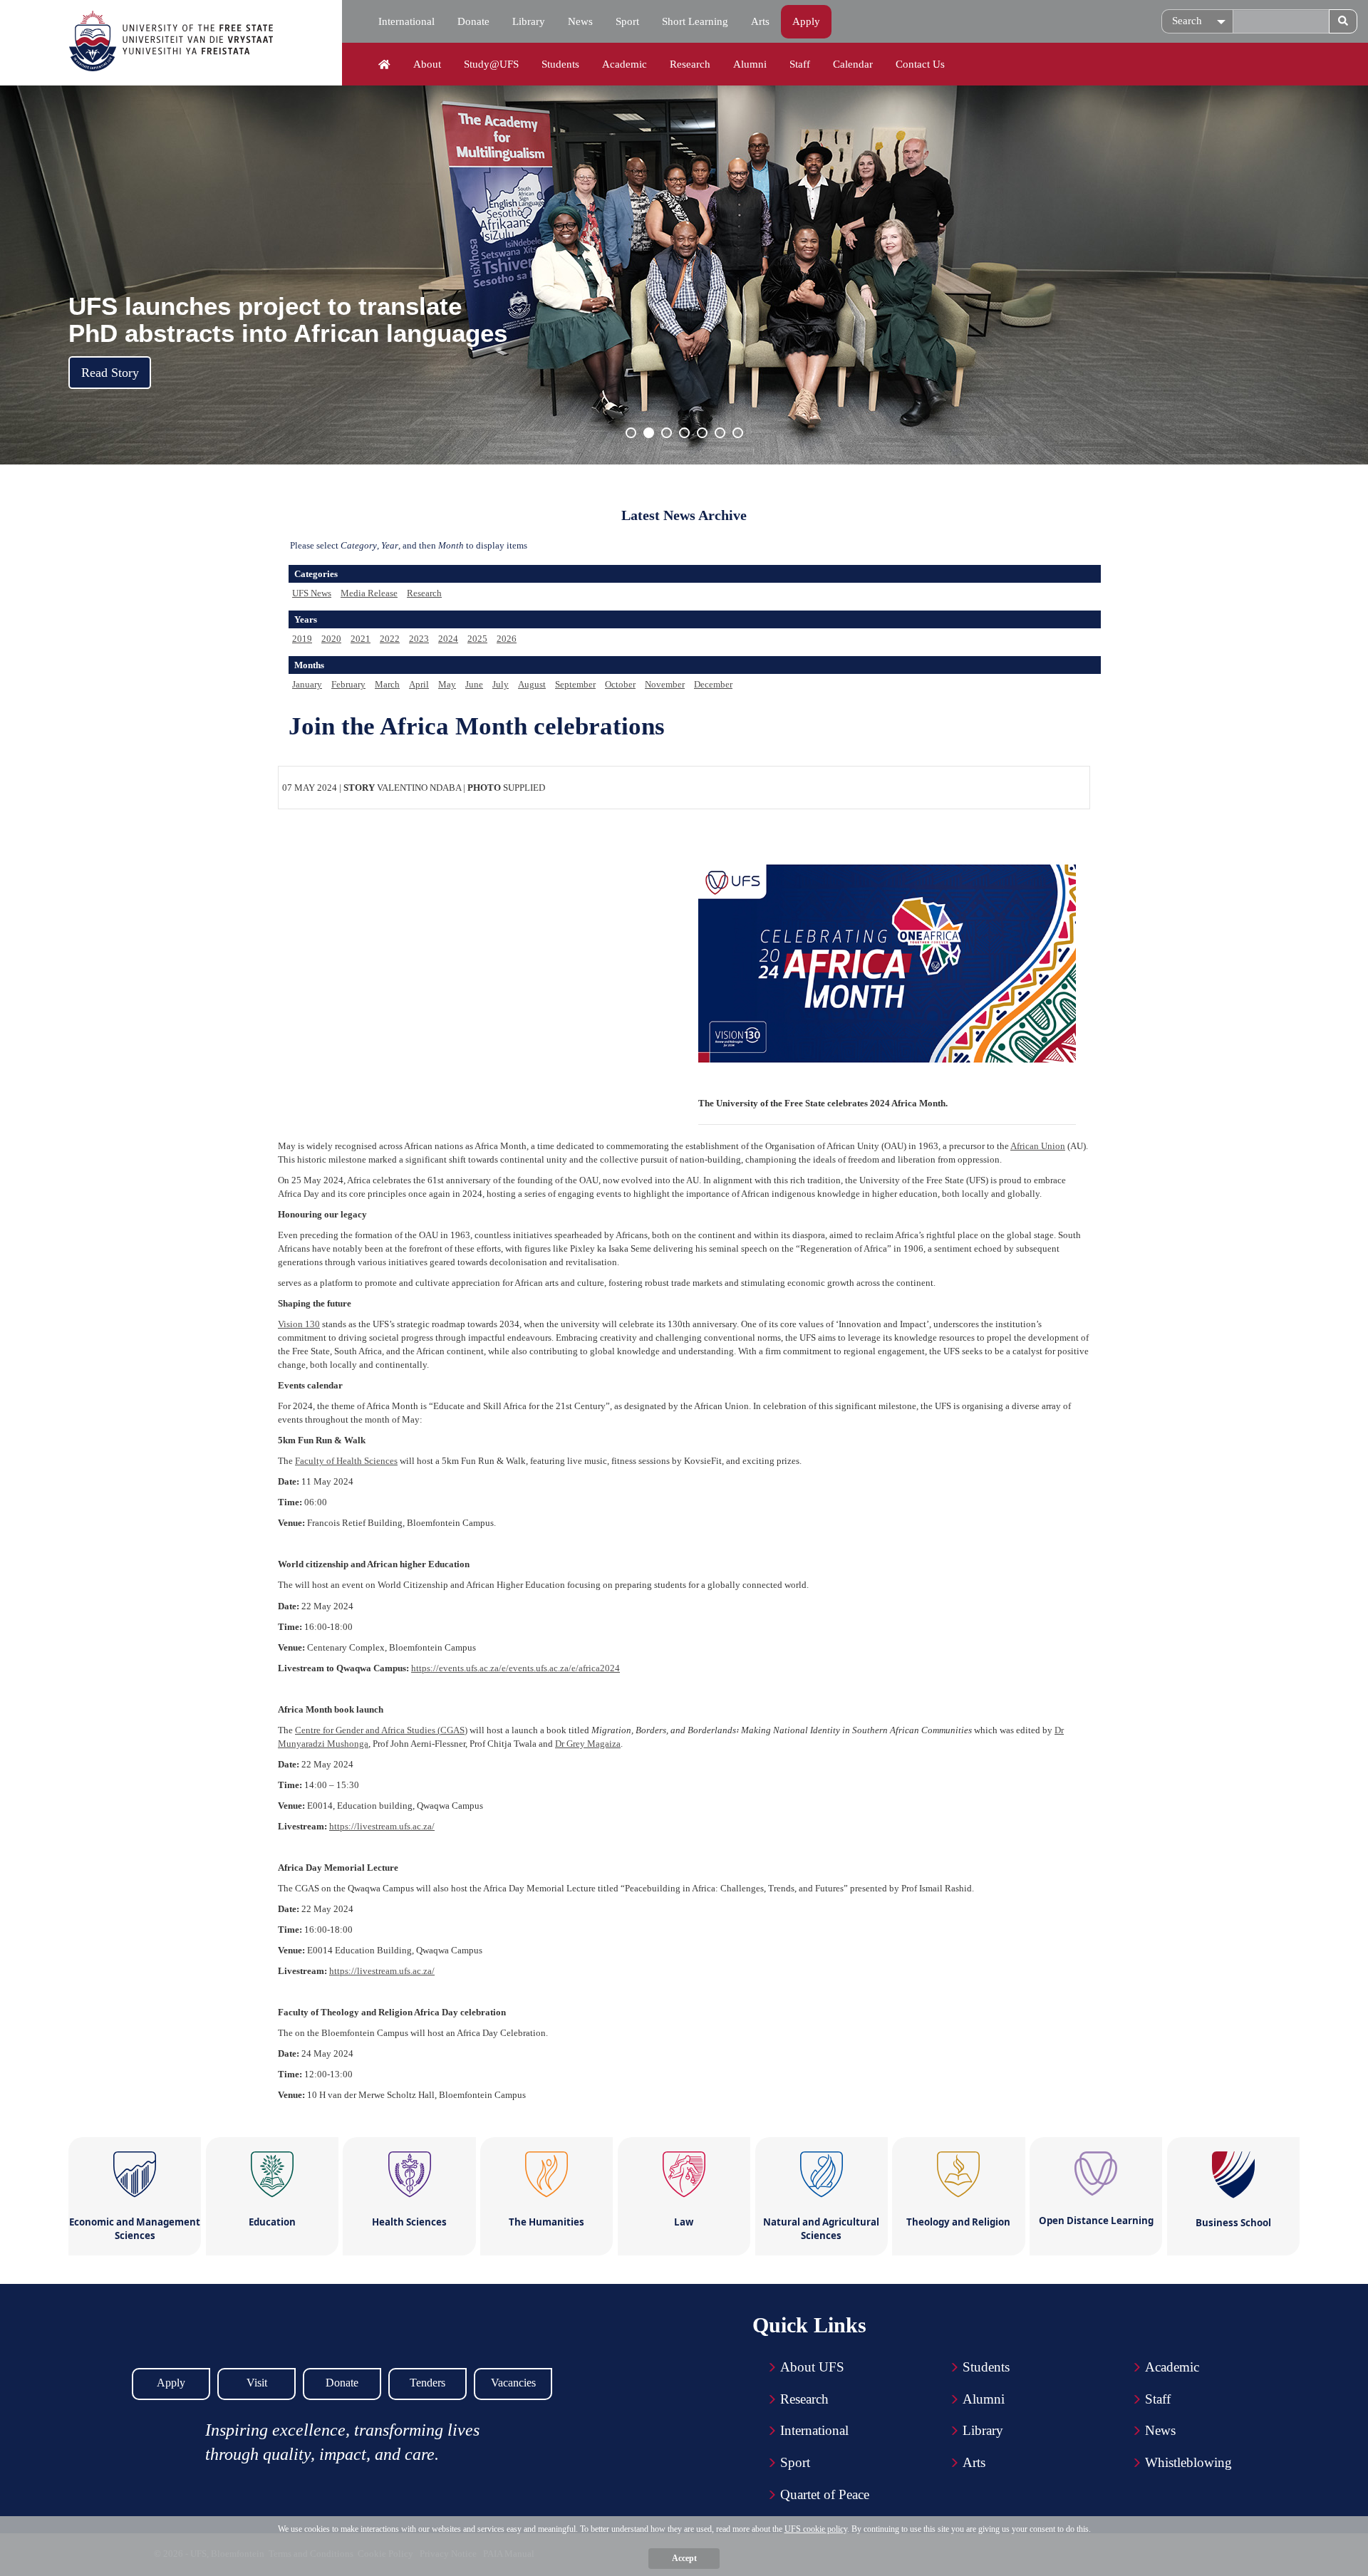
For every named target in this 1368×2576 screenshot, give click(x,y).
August (532, 684)
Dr (588, 1744)
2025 (477, 639)
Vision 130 (299, 1324)
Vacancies (513, 2383)
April (419, 684)
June (474, 684)
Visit (257, 2383)
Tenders (427, 2383)
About (427, 64)
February (348, 684)
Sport (627, 21)
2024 (448, 639)
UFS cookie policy (816, 2529)
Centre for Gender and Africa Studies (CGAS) (381, 1730)
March (387, 684)
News (580, 21)
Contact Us (920, 64)
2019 (302, 639)
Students (560, 64)
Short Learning (695, 21)
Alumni (750, 64)
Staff (800, 64)
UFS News (312, 593)
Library (529, 21)
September (575, 684)
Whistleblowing (1188, 2462)
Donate (473, 21)
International (406, 21)
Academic (625, 64)
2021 (361, 639)
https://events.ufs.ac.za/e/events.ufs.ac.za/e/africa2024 (515, 1668)
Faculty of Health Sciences (346, 1461)
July (501, 684)
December (713, 684)
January (307, 684)
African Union (1038, 1146)
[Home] (384, 65)
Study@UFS (491, 64)
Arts (760, 21)
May (447, 684)
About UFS (812, 2367)
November (665, 684)
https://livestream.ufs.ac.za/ (382, 1826)
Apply (806, 21)
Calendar (853, 64)
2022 (390, 639)
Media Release (369, 593)
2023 (419, 639)
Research (690, 64)
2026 (507, 639)
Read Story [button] (110, 373)
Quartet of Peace (825, 2494)
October (620, 684)
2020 (331, 639)
